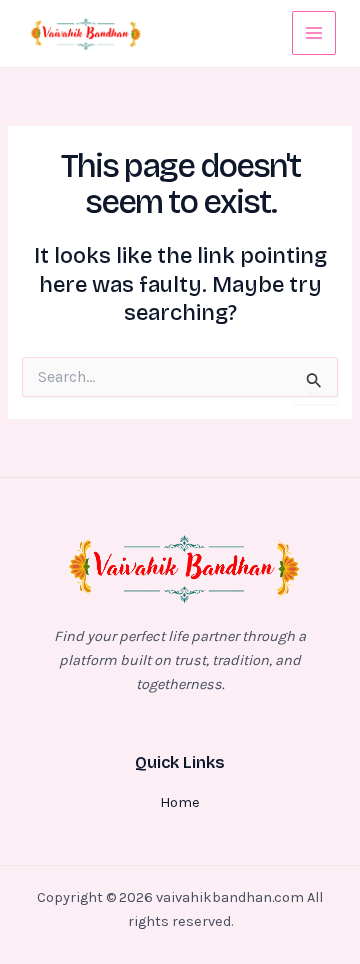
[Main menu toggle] (314, 33)
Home (180, 802)
